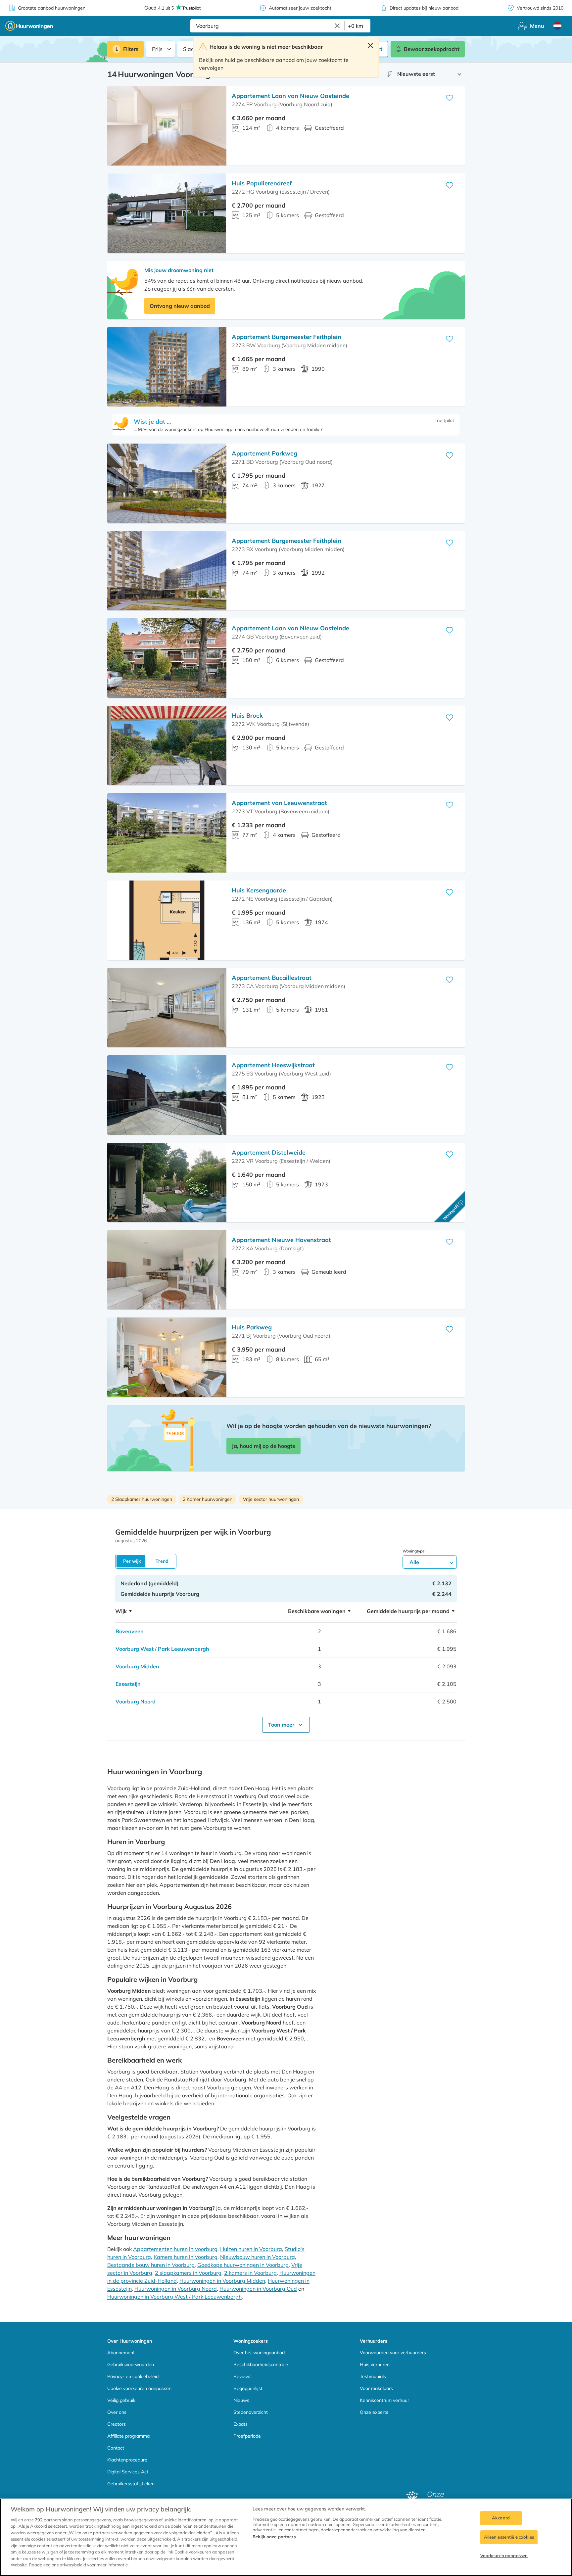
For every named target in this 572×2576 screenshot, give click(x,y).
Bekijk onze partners (274, 2537)
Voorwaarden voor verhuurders (393, 2353)
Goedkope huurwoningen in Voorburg (243, 2265)
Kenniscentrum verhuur (384, 2400)
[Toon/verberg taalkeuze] (557, 26)
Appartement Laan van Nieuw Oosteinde (290, 96)
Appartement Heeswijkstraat (273, 1065)
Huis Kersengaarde (259, 890)
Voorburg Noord (136, 1701)
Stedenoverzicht (251, 2412)
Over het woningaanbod (259, 2353)
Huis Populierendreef (262, 183)
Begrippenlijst (248, 2388)
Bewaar (432, 49)
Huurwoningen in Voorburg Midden (222, 2281)
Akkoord (501, 2518)
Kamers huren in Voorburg (186, 2257)
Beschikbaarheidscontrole (261, 2364)
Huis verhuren (375, 2364)
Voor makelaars (376, 2388)
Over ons (117, 2412)
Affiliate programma (128, 2436)
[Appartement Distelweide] (167, 1182)
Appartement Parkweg (264, 453)
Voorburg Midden (137, 1666)
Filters (131, 49)
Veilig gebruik (121, 2400)
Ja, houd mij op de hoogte (263, 1446)
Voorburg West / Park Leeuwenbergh (162, 1649)
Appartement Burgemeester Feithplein (286, 337)
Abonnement (121, 2353)
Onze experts (374, 2412)
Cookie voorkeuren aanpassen (139, 2388)
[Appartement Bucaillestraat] (167, 1008)
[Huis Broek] (167, 745)
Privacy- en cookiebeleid (133, 2376)
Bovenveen (130, 1631)
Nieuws (241, 2400)
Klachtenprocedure (127, 2460)
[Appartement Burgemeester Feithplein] (167, 367)
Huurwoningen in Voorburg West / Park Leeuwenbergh (174, 2297)
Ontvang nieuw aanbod (180, 306)
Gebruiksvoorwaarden (131, 2364)
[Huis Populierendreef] (167, 213)
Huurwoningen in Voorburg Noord (176, 2289)
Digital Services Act (128, 2472)
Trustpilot (444, 420)
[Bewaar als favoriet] (450, 98)
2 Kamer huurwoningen (208, 1499)
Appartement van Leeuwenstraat (279, 803)
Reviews (242, 2376)
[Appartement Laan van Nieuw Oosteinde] (167, 126)
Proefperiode (247, 2436)
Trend (162, 1561)
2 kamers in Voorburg (250, 2273)
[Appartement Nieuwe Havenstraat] (167, 1270)
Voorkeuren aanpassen (504, 2555)
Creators (117, 2424)
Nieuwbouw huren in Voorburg (258, 2257)
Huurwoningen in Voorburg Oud (258, 2289)
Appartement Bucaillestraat (272, 978)
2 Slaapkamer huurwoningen (142, 1499)
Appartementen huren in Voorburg (175, 2249)
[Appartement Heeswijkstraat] (167, 1095)
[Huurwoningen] (29, 26)
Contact (116, 2448)
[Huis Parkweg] (167, 1357)
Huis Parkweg (252, 1327)
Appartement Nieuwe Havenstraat (281, 1240)
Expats (240, 2424)
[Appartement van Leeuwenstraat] (167, 833)
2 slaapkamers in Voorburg (188, 2273)
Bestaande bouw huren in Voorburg (151, 2265)
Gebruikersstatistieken (131, 2484)
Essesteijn (128, 1684)
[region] (286, 2537)
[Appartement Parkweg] (167, 483)
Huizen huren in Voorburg (251, 2249)
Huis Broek (247, 716)
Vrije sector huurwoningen (271, 1499)
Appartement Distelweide (269, 1152)
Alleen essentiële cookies (509, 2537)
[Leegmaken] (337, 26)
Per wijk (132, 1561)
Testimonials (373, 2376)
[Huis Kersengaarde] (167, 920)
